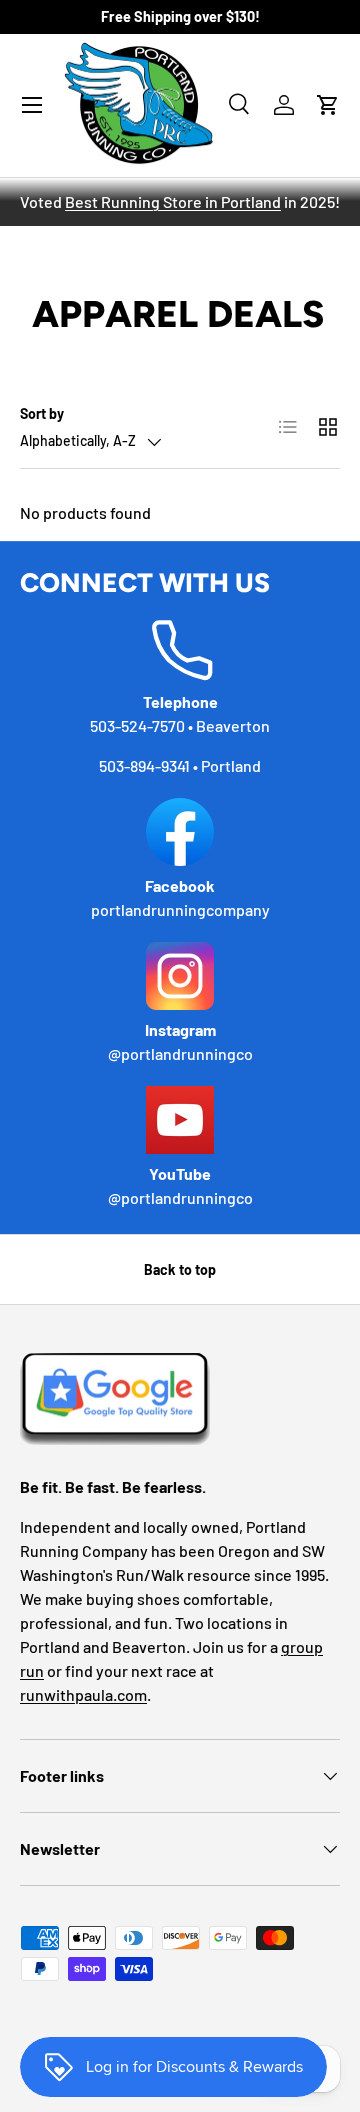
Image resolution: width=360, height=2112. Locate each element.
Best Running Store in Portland (173, 201)
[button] (328, 105)
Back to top (180, 1269)
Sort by (42, 413)
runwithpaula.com (83, 1694)
